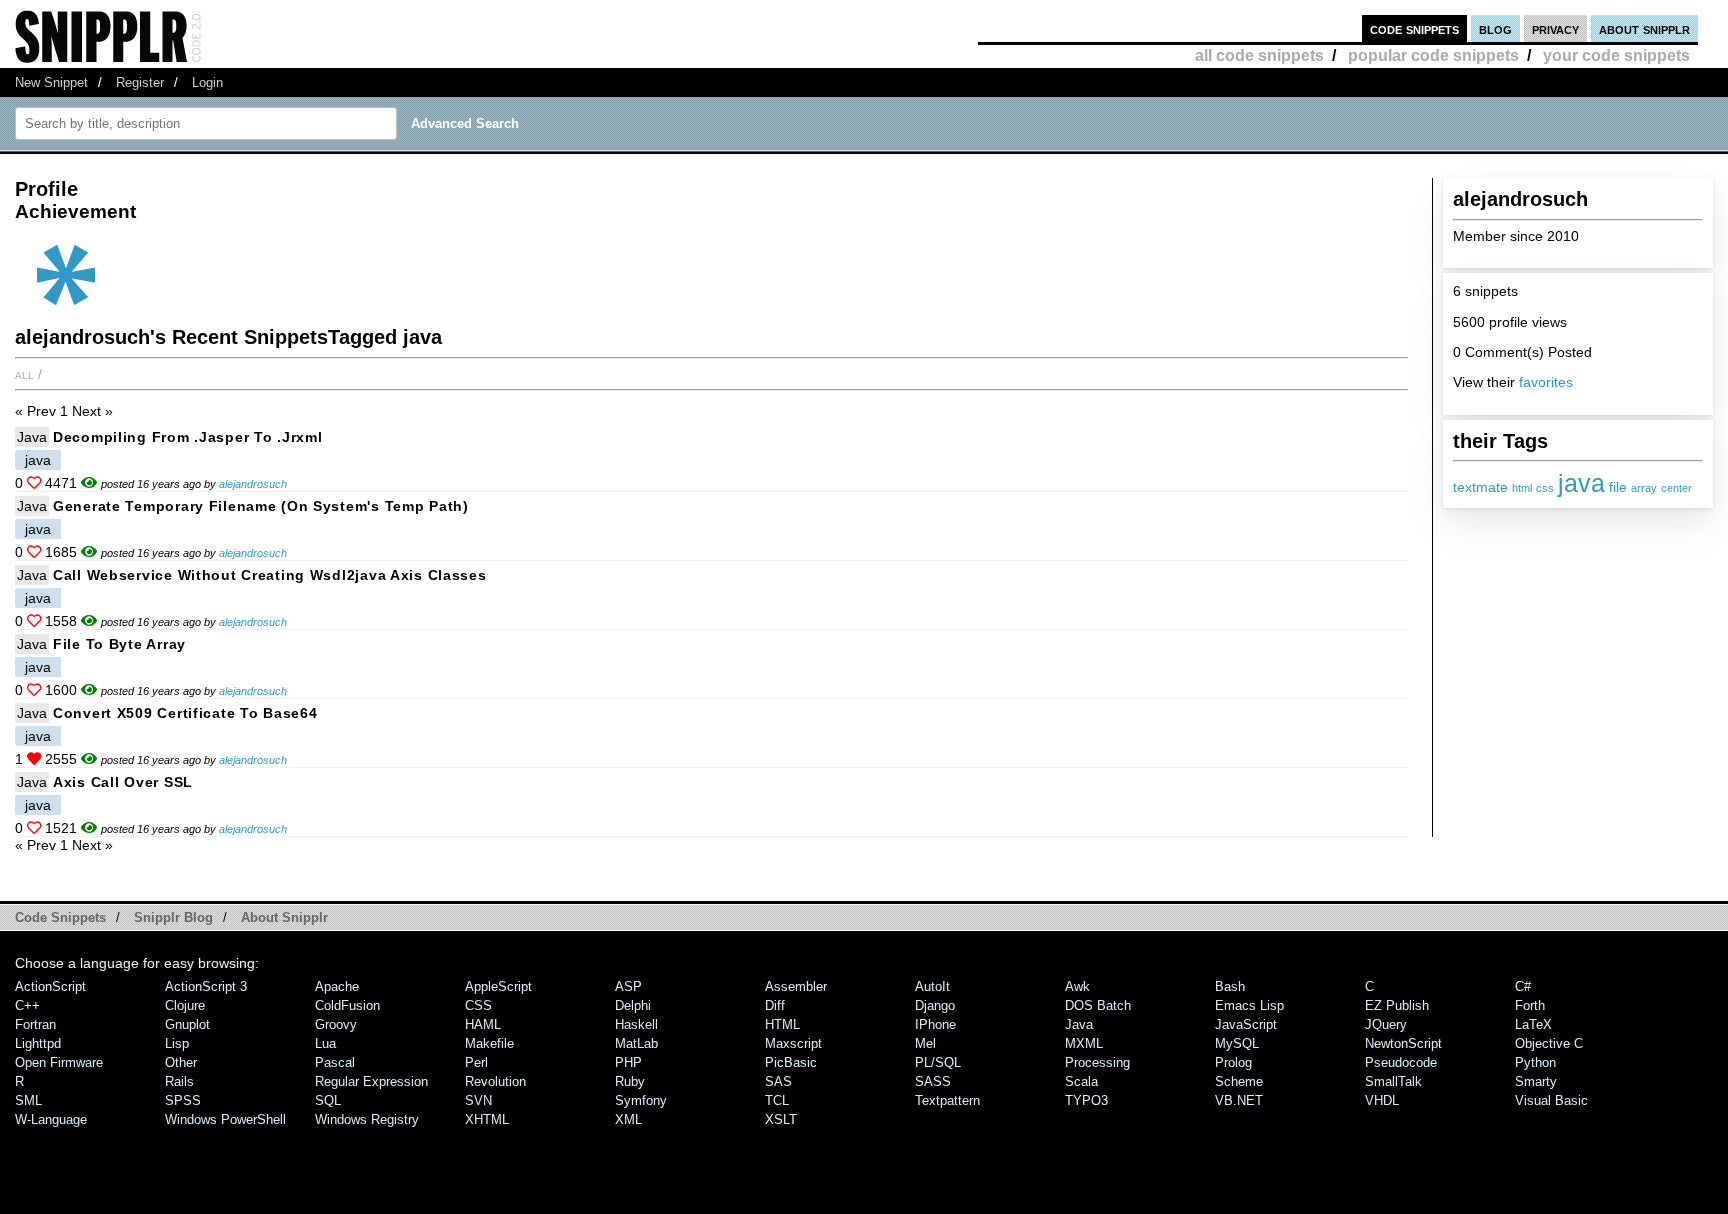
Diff (775, 1005)
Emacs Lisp (1249, 1005)
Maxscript (793, 1043)
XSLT (781, 1119)
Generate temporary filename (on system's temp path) (261, 506)
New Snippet (51, 82)
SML (28, 1100)
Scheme (1239, 1081)
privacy (1555, 28)
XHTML (487, 1119)
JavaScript (1246, 1024)
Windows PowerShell (225, 1119)
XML (628, 1119)
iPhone (935, 1024)
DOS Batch (1098, 1005)
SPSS (183, 1100)
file (1618, 487)
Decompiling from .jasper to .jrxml (187, 437)
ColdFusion (347, 1005)
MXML (1084, 1043)
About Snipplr (284, 917)
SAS (778, 1081)
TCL (777, 1100)
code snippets (1414, 28)
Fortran (35, 1024)
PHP (628, 1062)
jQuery (1386, 1024)
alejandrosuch (253, 484)
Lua (325, 1043)
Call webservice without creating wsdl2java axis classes (270, 575)
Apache (337, 986)
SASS (933, 1081)
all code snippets (1259, 55)
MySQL (1237, 1043)
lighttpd (38, 1043)
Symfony (641, 1100)
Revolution (495, 1081)
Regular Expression (371, 1081)
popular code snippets (1433, 55)
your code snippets (1616, 55)
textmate (1480, 487)
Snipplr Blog (173, 917)
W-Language (51, 1119)
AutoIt (932, 986)
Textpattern (947, 1100)
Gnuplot (187, 1024)
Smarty (1536, 1081)
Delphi (633, 1005)
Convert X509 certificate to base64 (185, 713)
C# (1523, 986)
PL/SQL (938, 1062)
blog (1495, 28)
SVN (478, 1100)
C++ (27, 1005)
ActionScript (50, 986)
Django (935, 1005)
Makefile (489, 1043)
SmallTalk (1393, 1081)
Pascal (335, 1062)
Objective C (1549, 1043)
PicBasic (791, 1062)
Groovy (336, 1024)
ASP (628, 986)
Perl (476, 1062)
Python (1535, 1062)
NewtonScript (1403, 1043)
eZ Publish (1397, 1005)
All (24, 374)
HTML (782, 1024)
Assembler (796, 986)
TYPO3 (1086, 1100)
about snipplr (1644, 28)
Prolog (1233, 1062)
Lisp (177, 1043)
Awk (1077, 986)
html (1522, 488)
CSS (478, 1005)
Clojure (185, 1005)
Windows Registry (367, 1119)
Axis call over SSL (123, 782)
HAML (483, 1024)
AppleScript (498, 986)
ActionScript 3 (206, 986)
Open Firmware (59, 1062)
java (1581, 483)
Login (207, 82)
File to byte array (119, 644)
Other (181, 1062)
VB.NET (1239, 1100)
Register (140, 82)
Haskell (636, 1024)
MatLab (636, 1043)
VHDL (1382, 1100)
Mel (925, 1043)
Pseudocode (1401, 1062)
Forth (1530, 1005)
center (1676, 488)
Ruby (630, 1081)
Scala (1081, 1081)
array (1644, 488)
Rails (179, 1081)
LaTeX (1533, 1024)
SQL (328, 1100)
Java (32, 437)
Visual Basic (1551, 1100)
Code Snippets (60, 917)
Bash (1230, 986)
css (1545, 488)
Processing (1097, 1062)
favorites (1546, 382)
